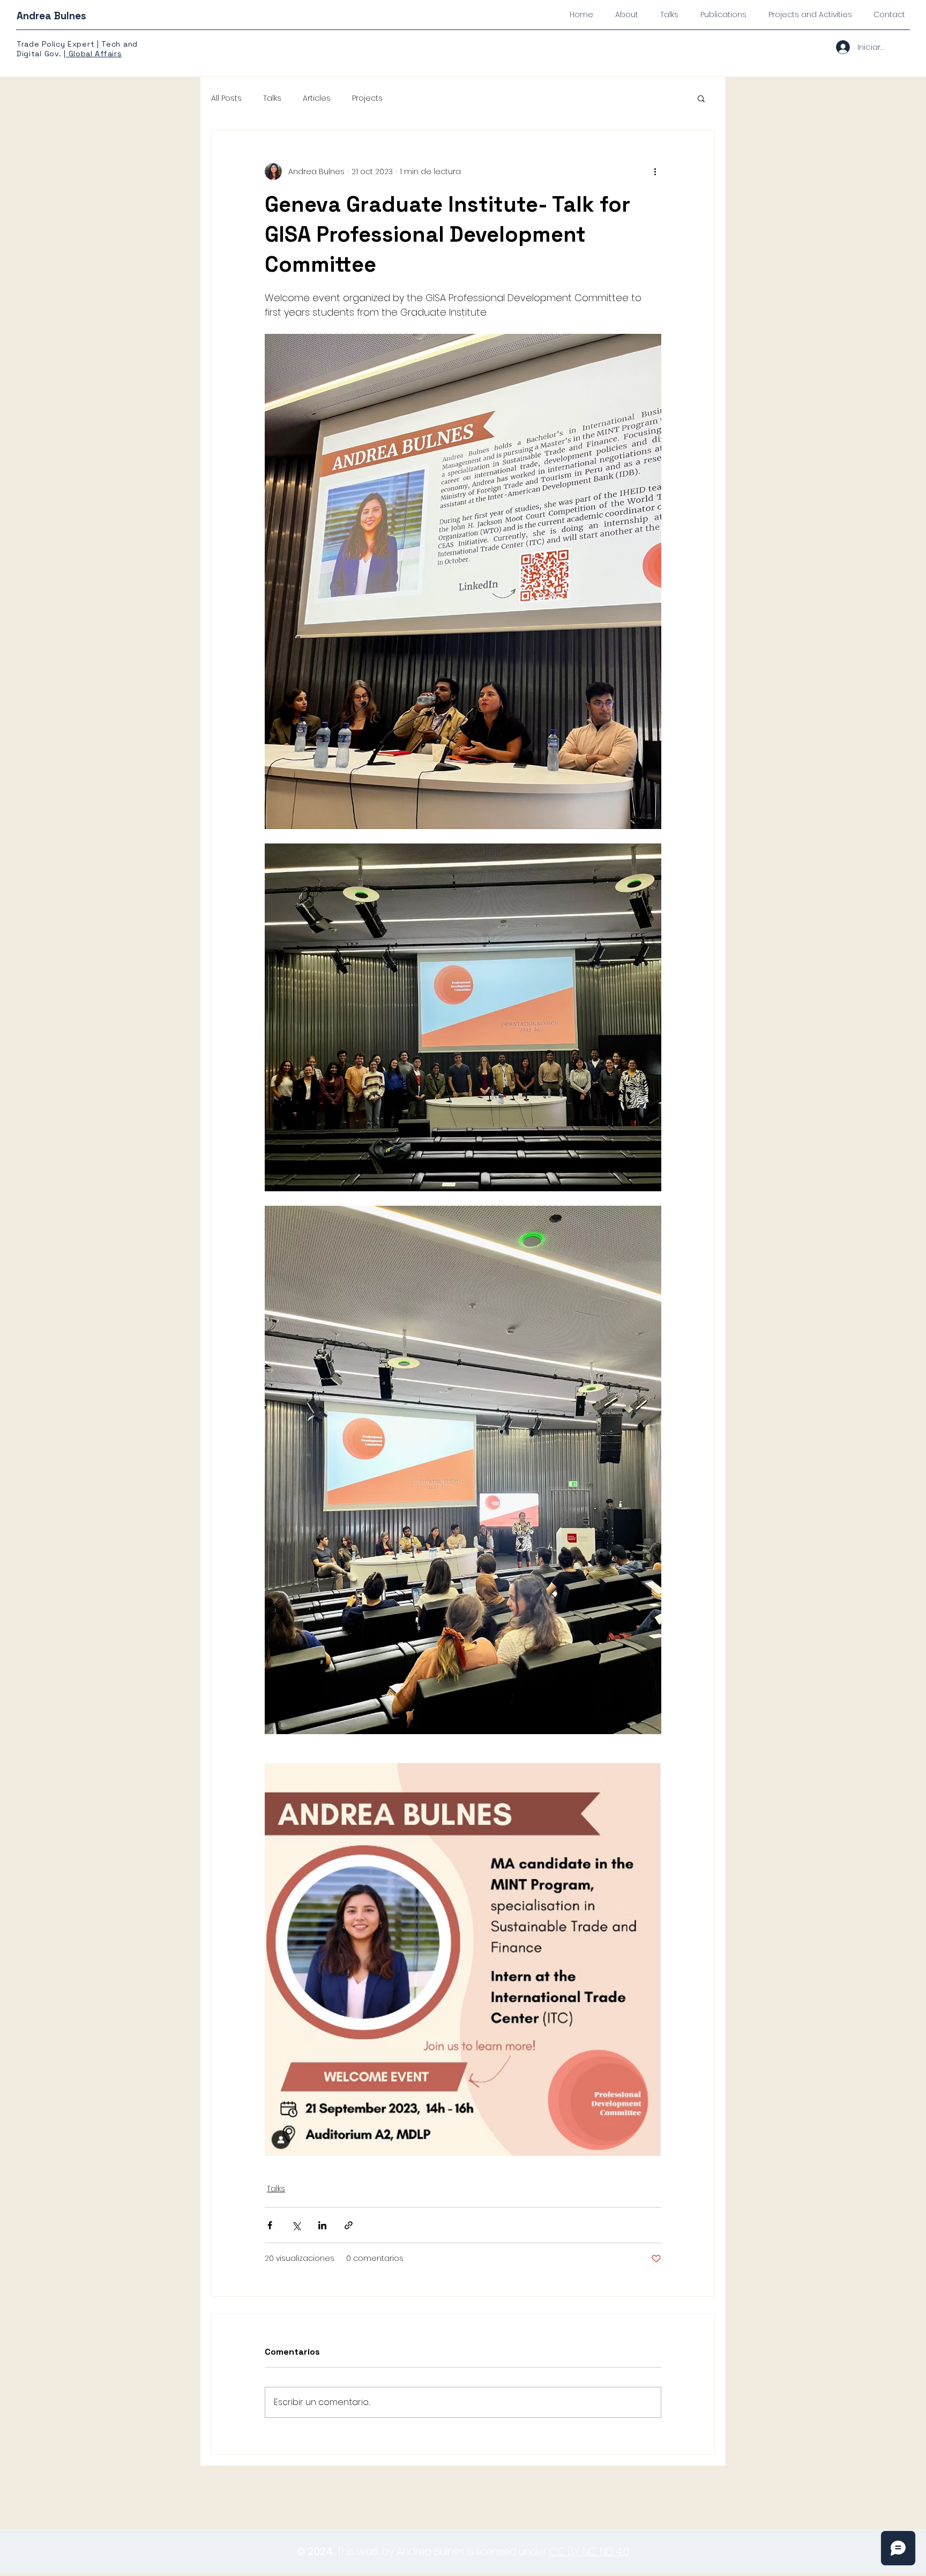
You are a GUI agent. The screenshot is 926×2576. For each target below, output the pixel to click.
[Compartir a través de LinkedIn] (322, 2225)
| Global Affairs (93, 54)
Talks (272, 98)
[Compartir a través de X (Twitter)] (296, 2225)
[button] (701, 98)
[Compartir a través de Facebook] (270, 2225)
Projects (367, 98)
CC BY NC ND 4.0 (589, 2552)
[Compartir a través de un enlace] (349, 2225)
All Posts (226, 98)
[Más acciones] (655, 171)
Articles (317, 98)
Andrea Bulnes (51, 16)
